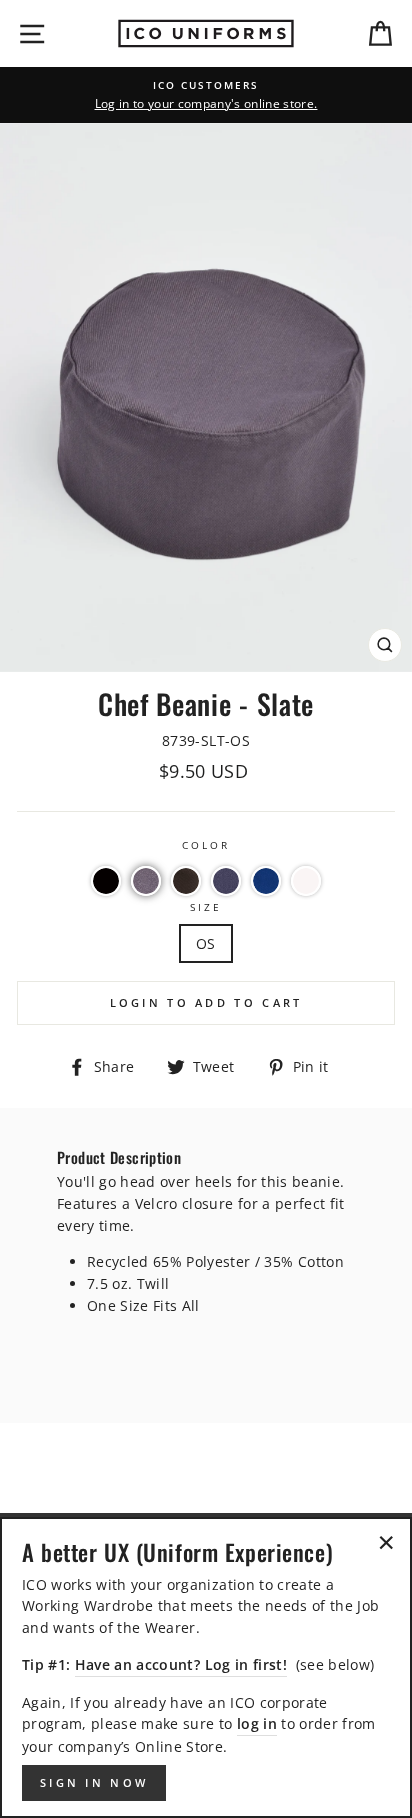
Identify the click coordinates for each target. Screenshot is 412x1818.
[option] (206, 95)
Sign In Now (94, 1782)
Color (206, 845)
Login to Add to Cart (206, 1002)
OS (206, 943)
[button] (106, 881)
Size (206, 907)
